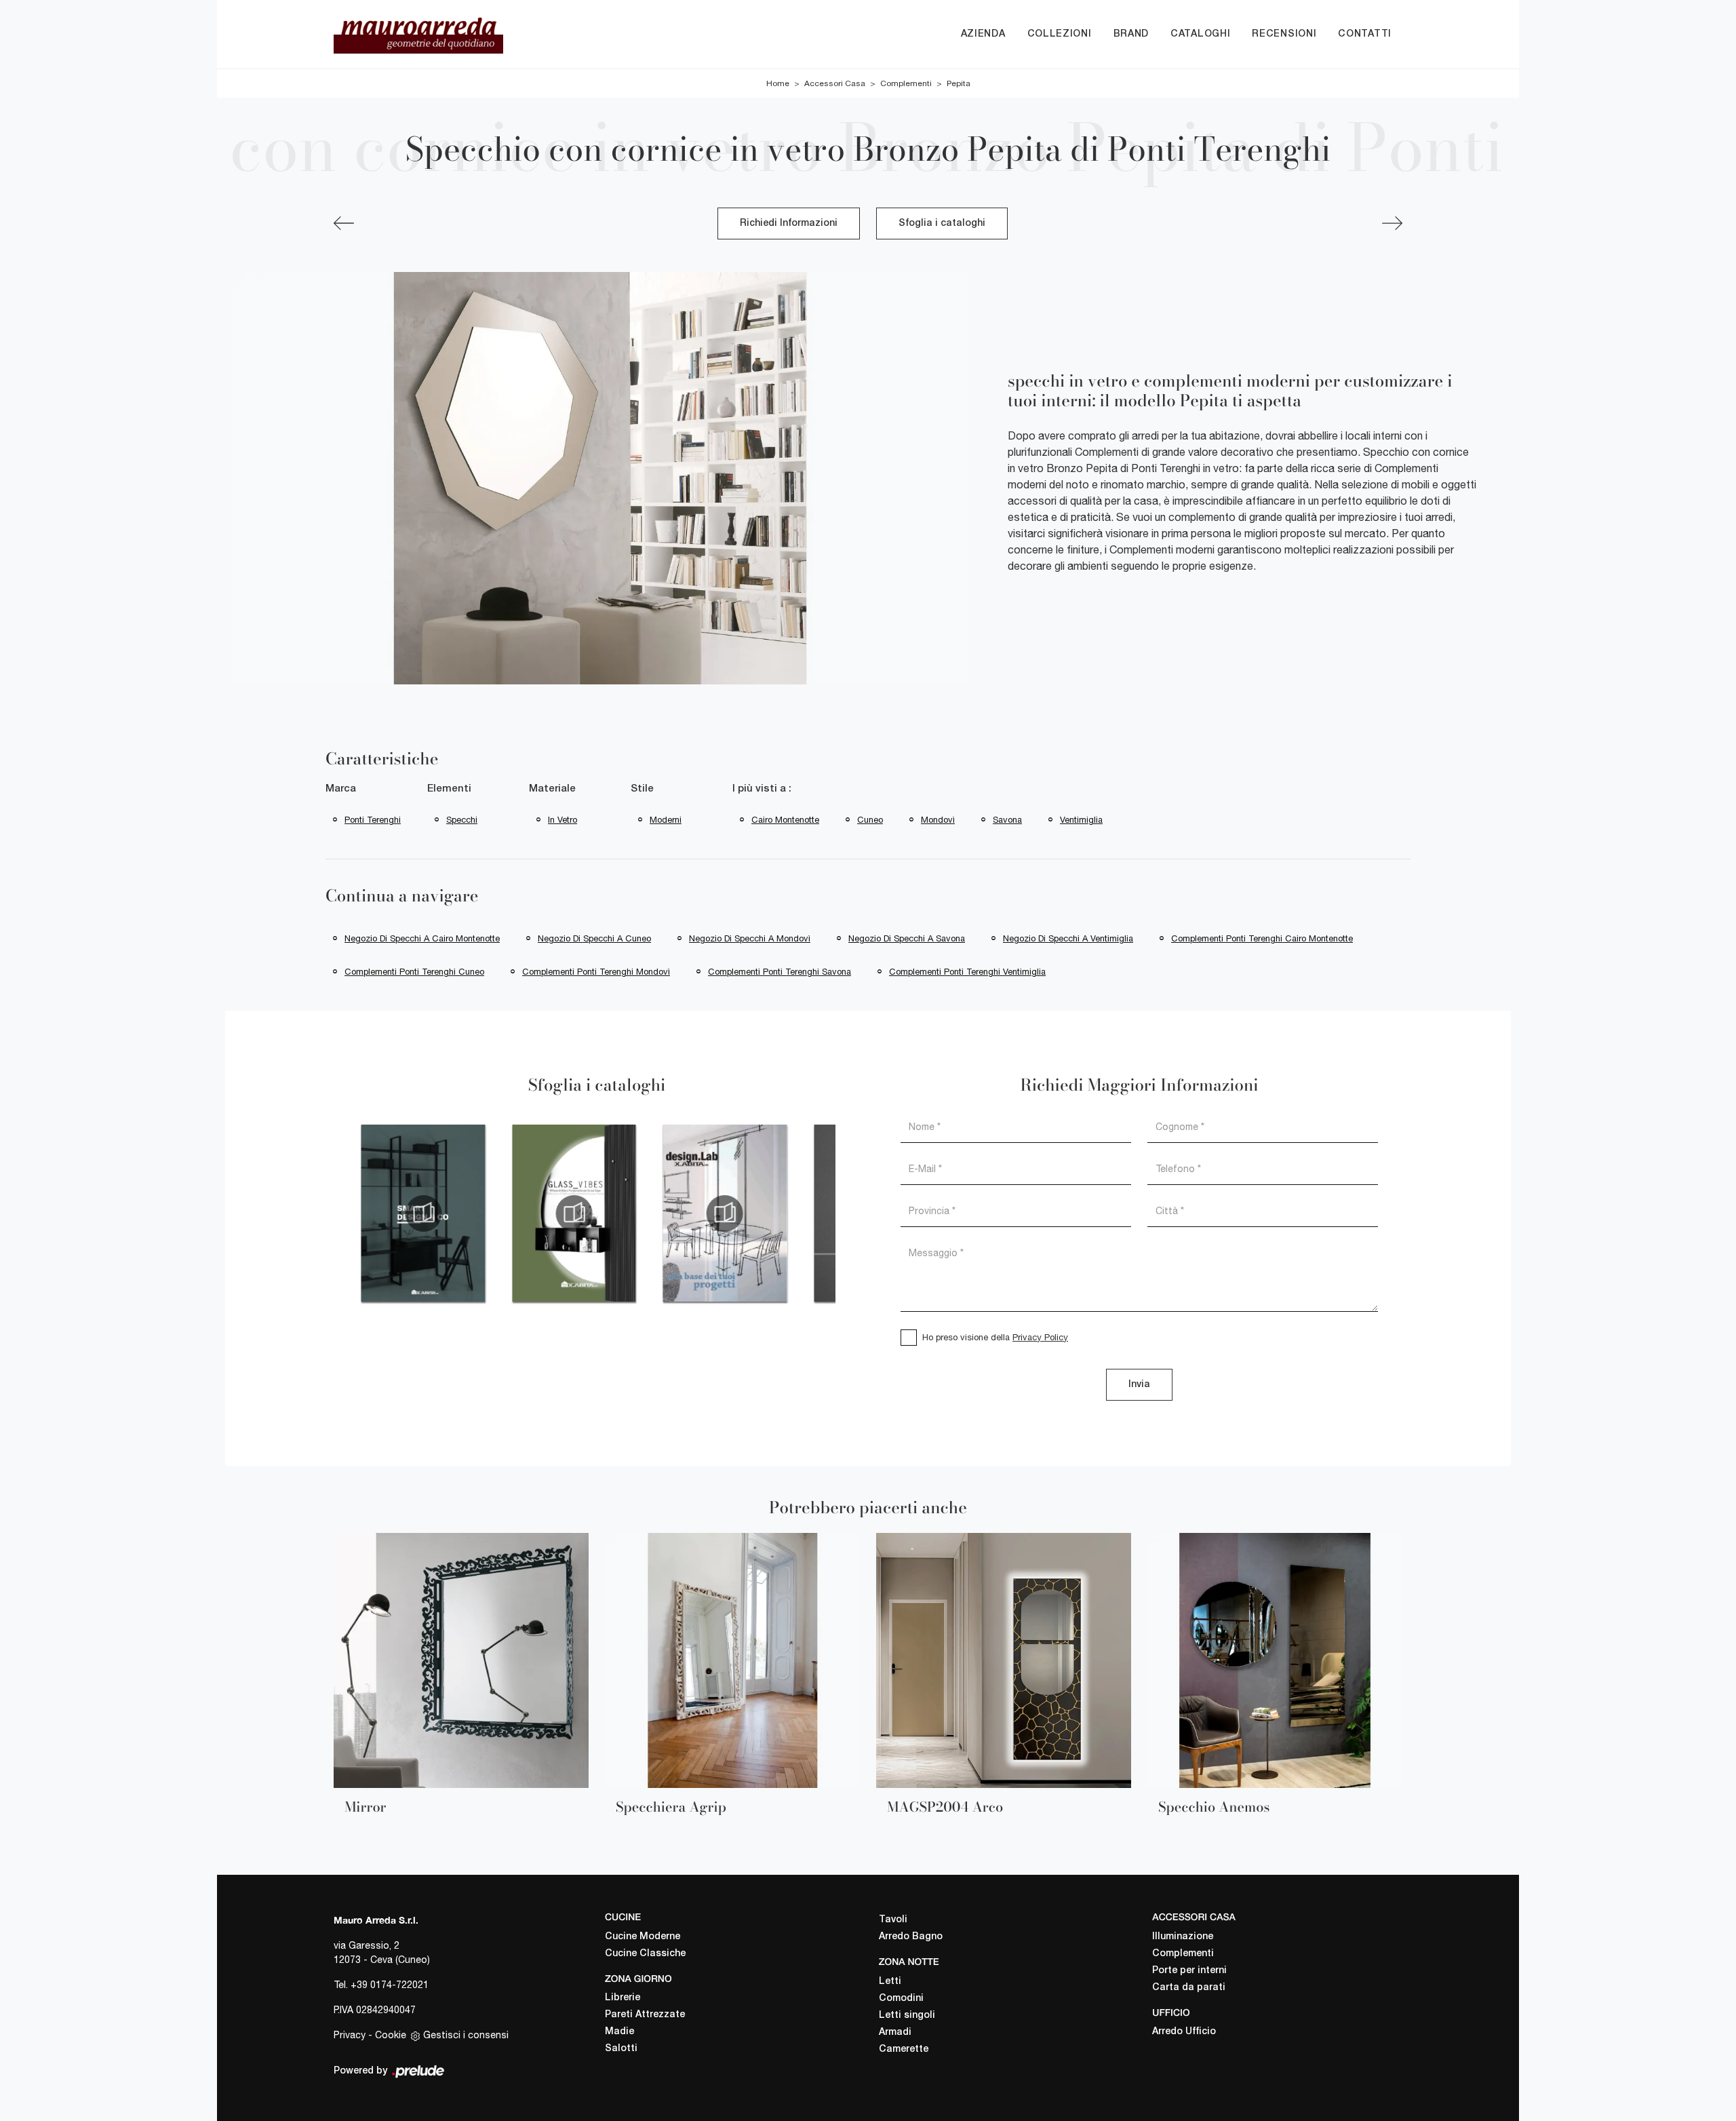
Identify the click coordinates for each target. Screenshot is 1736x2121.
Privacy (350, 2035)
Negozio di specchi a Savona (907, 938)
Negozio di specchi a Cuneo (594, 938)
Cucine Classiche (645, 1954)
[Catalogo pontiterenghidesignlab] (725, 1213)
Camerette (904, 2049)
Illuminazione (1183, 1937)
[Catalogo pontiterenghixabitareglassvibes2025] (574, 1213)
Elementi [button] (449, 789)
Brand (1131, 34)
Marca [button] (341, 789)
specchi (462, 820)
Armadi (895, 2032)
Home (778, 83)
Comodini (901, 1999)
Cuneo (870, 820)
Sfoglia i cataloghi (942, 223)
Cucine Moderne (643, 1937)
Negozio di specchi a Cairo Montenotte (422, 938)
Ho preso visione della (995, 1337)
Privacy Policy (1040, 1337)
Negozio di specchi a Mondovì (750, 938)
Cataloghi (1200, 34)
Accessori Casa (835, 83)
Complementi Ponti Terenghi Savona (780, 972)
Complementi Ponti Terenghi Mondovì (596, 972)
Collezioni (1060, 34)
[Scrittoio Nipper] (344, 223)
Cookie (391, 2035)
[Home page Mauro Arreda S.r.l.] (488, 34)
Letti (890, 1982)
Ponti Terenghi (373, 820)
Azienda (983, 34)
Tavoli (893, 1920)
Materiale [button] (552, 789)
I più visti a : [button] (762, 789)
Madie (619, 2032)
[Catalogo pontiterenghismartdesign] (423, 1213)
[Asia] (1392, 223)
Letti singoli (907, 2016)
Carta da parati (1189, 1988)
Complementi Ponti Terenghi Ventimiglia (967, 972)
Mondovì (938, 820)
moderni (666, 820)
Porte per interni (1189, 1971)
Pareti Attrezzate (645, 2015)
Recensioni (1284, 34)
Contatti (1365, 34)
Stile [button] (642, 789)
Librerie (623, 1998)
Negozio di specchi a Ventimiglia (1068, 938)
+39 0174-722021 (390, 1985)
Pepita (959, 83)
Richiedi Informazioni (789, 223)
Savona (1007, 820)
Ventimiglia (1081, 820)
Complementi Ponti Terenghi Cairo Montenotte (1262, 938)
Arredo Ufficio (1184, 2032)
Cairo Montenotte (785, 820)
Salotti (621, 2049)
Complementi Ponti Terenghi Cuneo (414, 972)
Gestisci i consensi (466, 2035)
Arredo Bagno (911, 1937)
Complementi (906, 83)
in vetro (563, 820)
